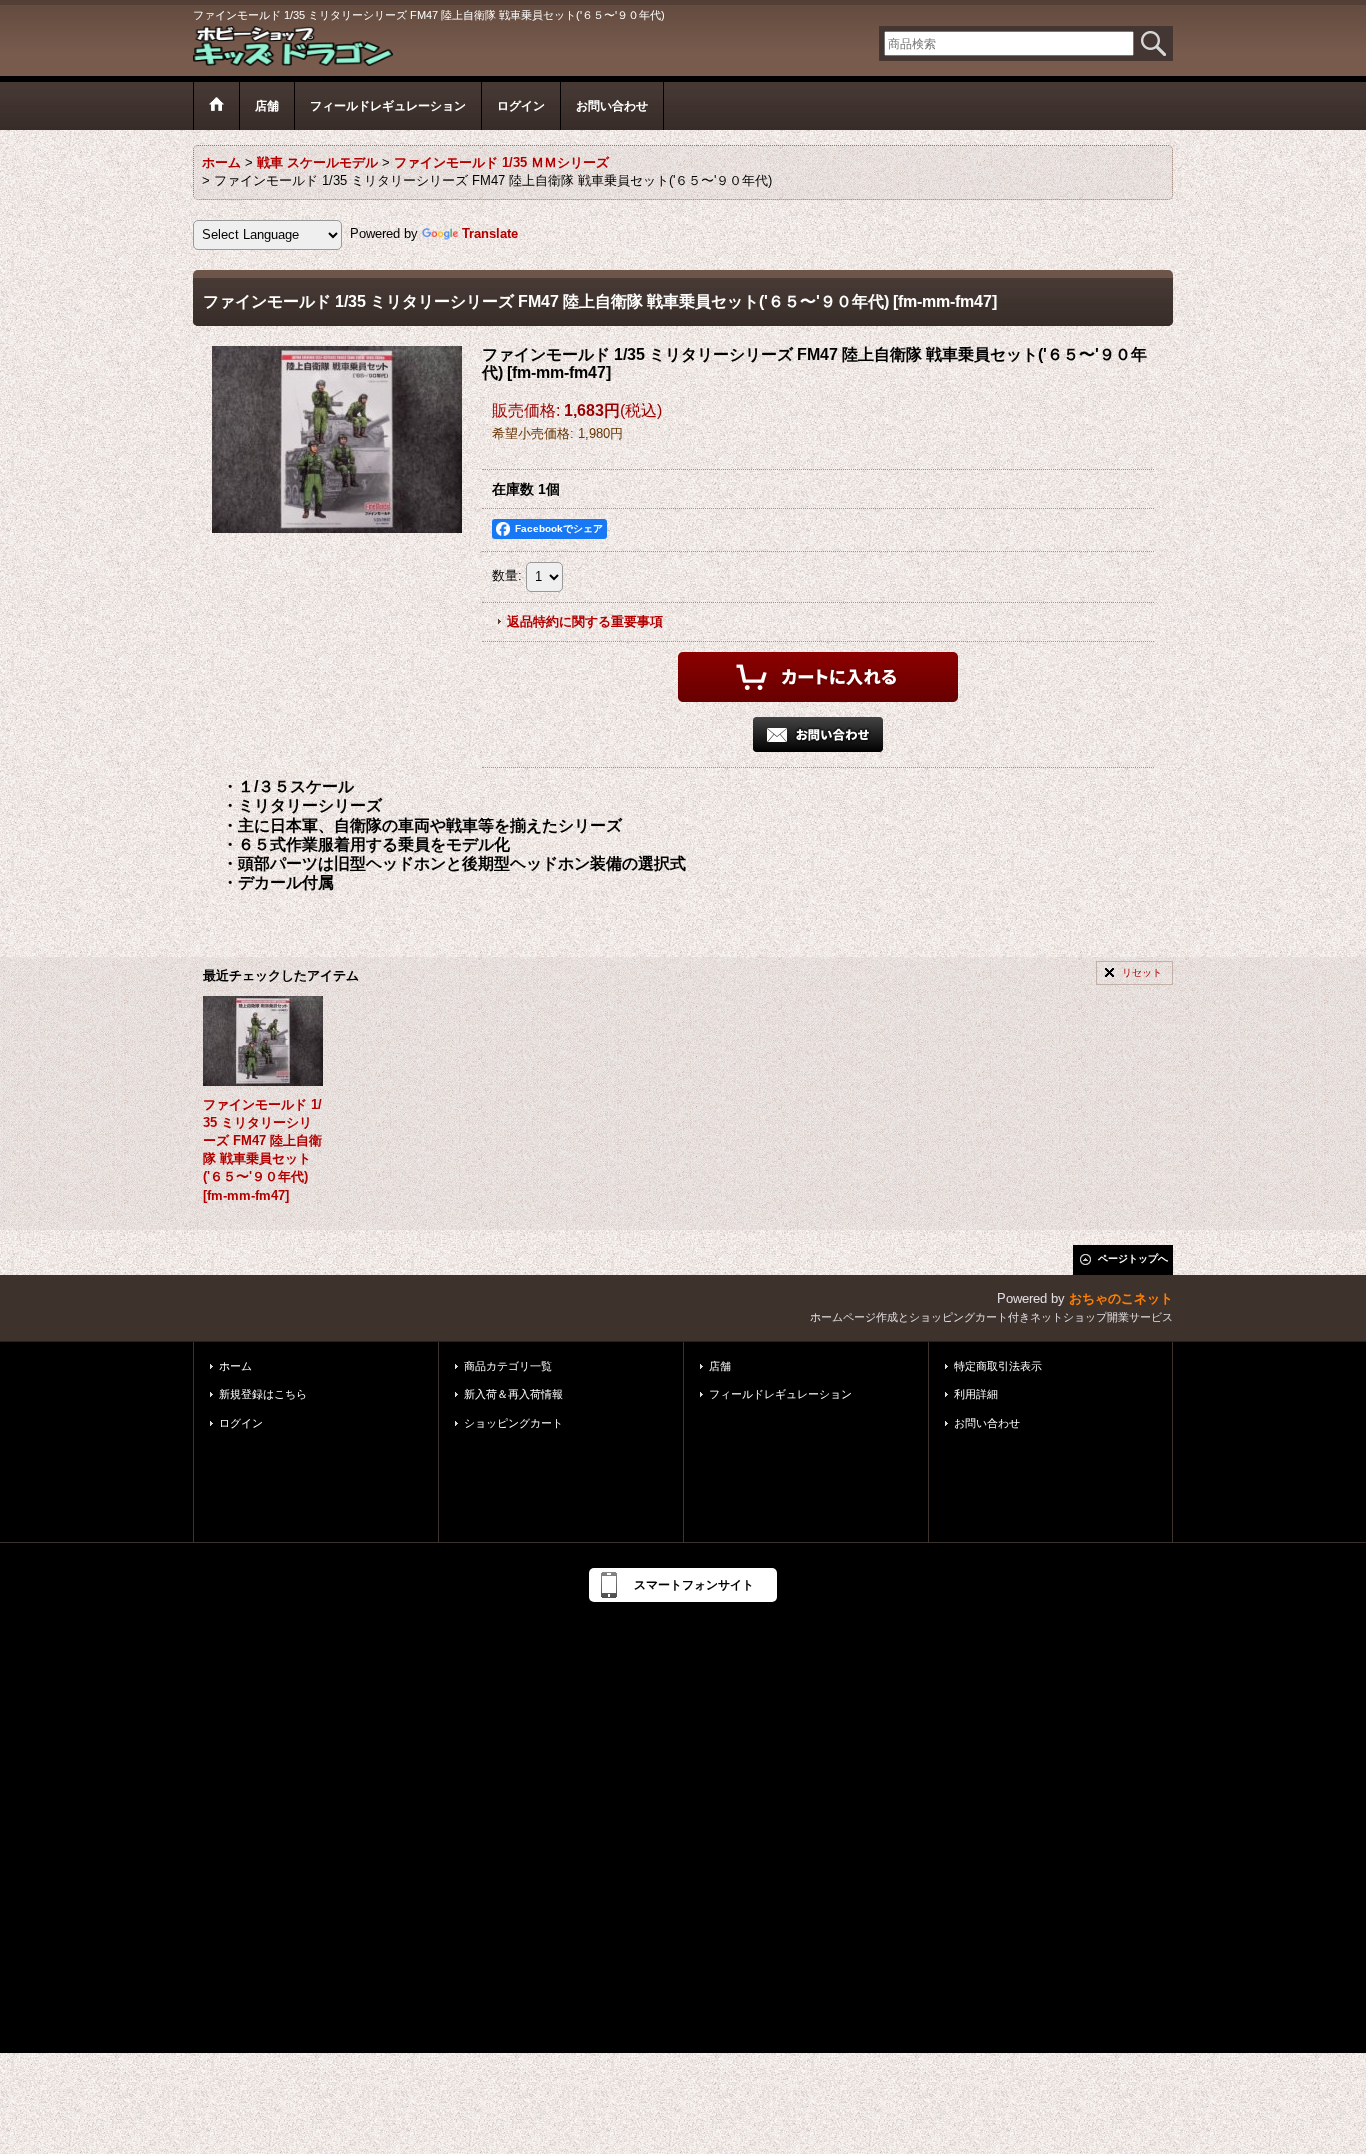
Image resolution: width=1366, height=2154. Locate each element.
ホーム (235, 1366)
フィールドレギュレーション (780, 1394)
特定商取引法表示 (998, 1366)
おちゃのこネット (1121, 1298)
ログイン (241, 1423)
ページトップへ (1133, 1258)
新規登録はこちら (263, 1394)
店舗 (720, 1366)
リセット (1142, 972)
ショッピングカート (513, 1423)
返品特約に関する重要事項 (585, 621)
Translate (490, 233)
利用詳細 (976, 1394)
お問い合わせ (987, 1423)
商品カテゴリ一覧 (508, 1366)
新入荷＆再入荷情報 (513, 1394)
